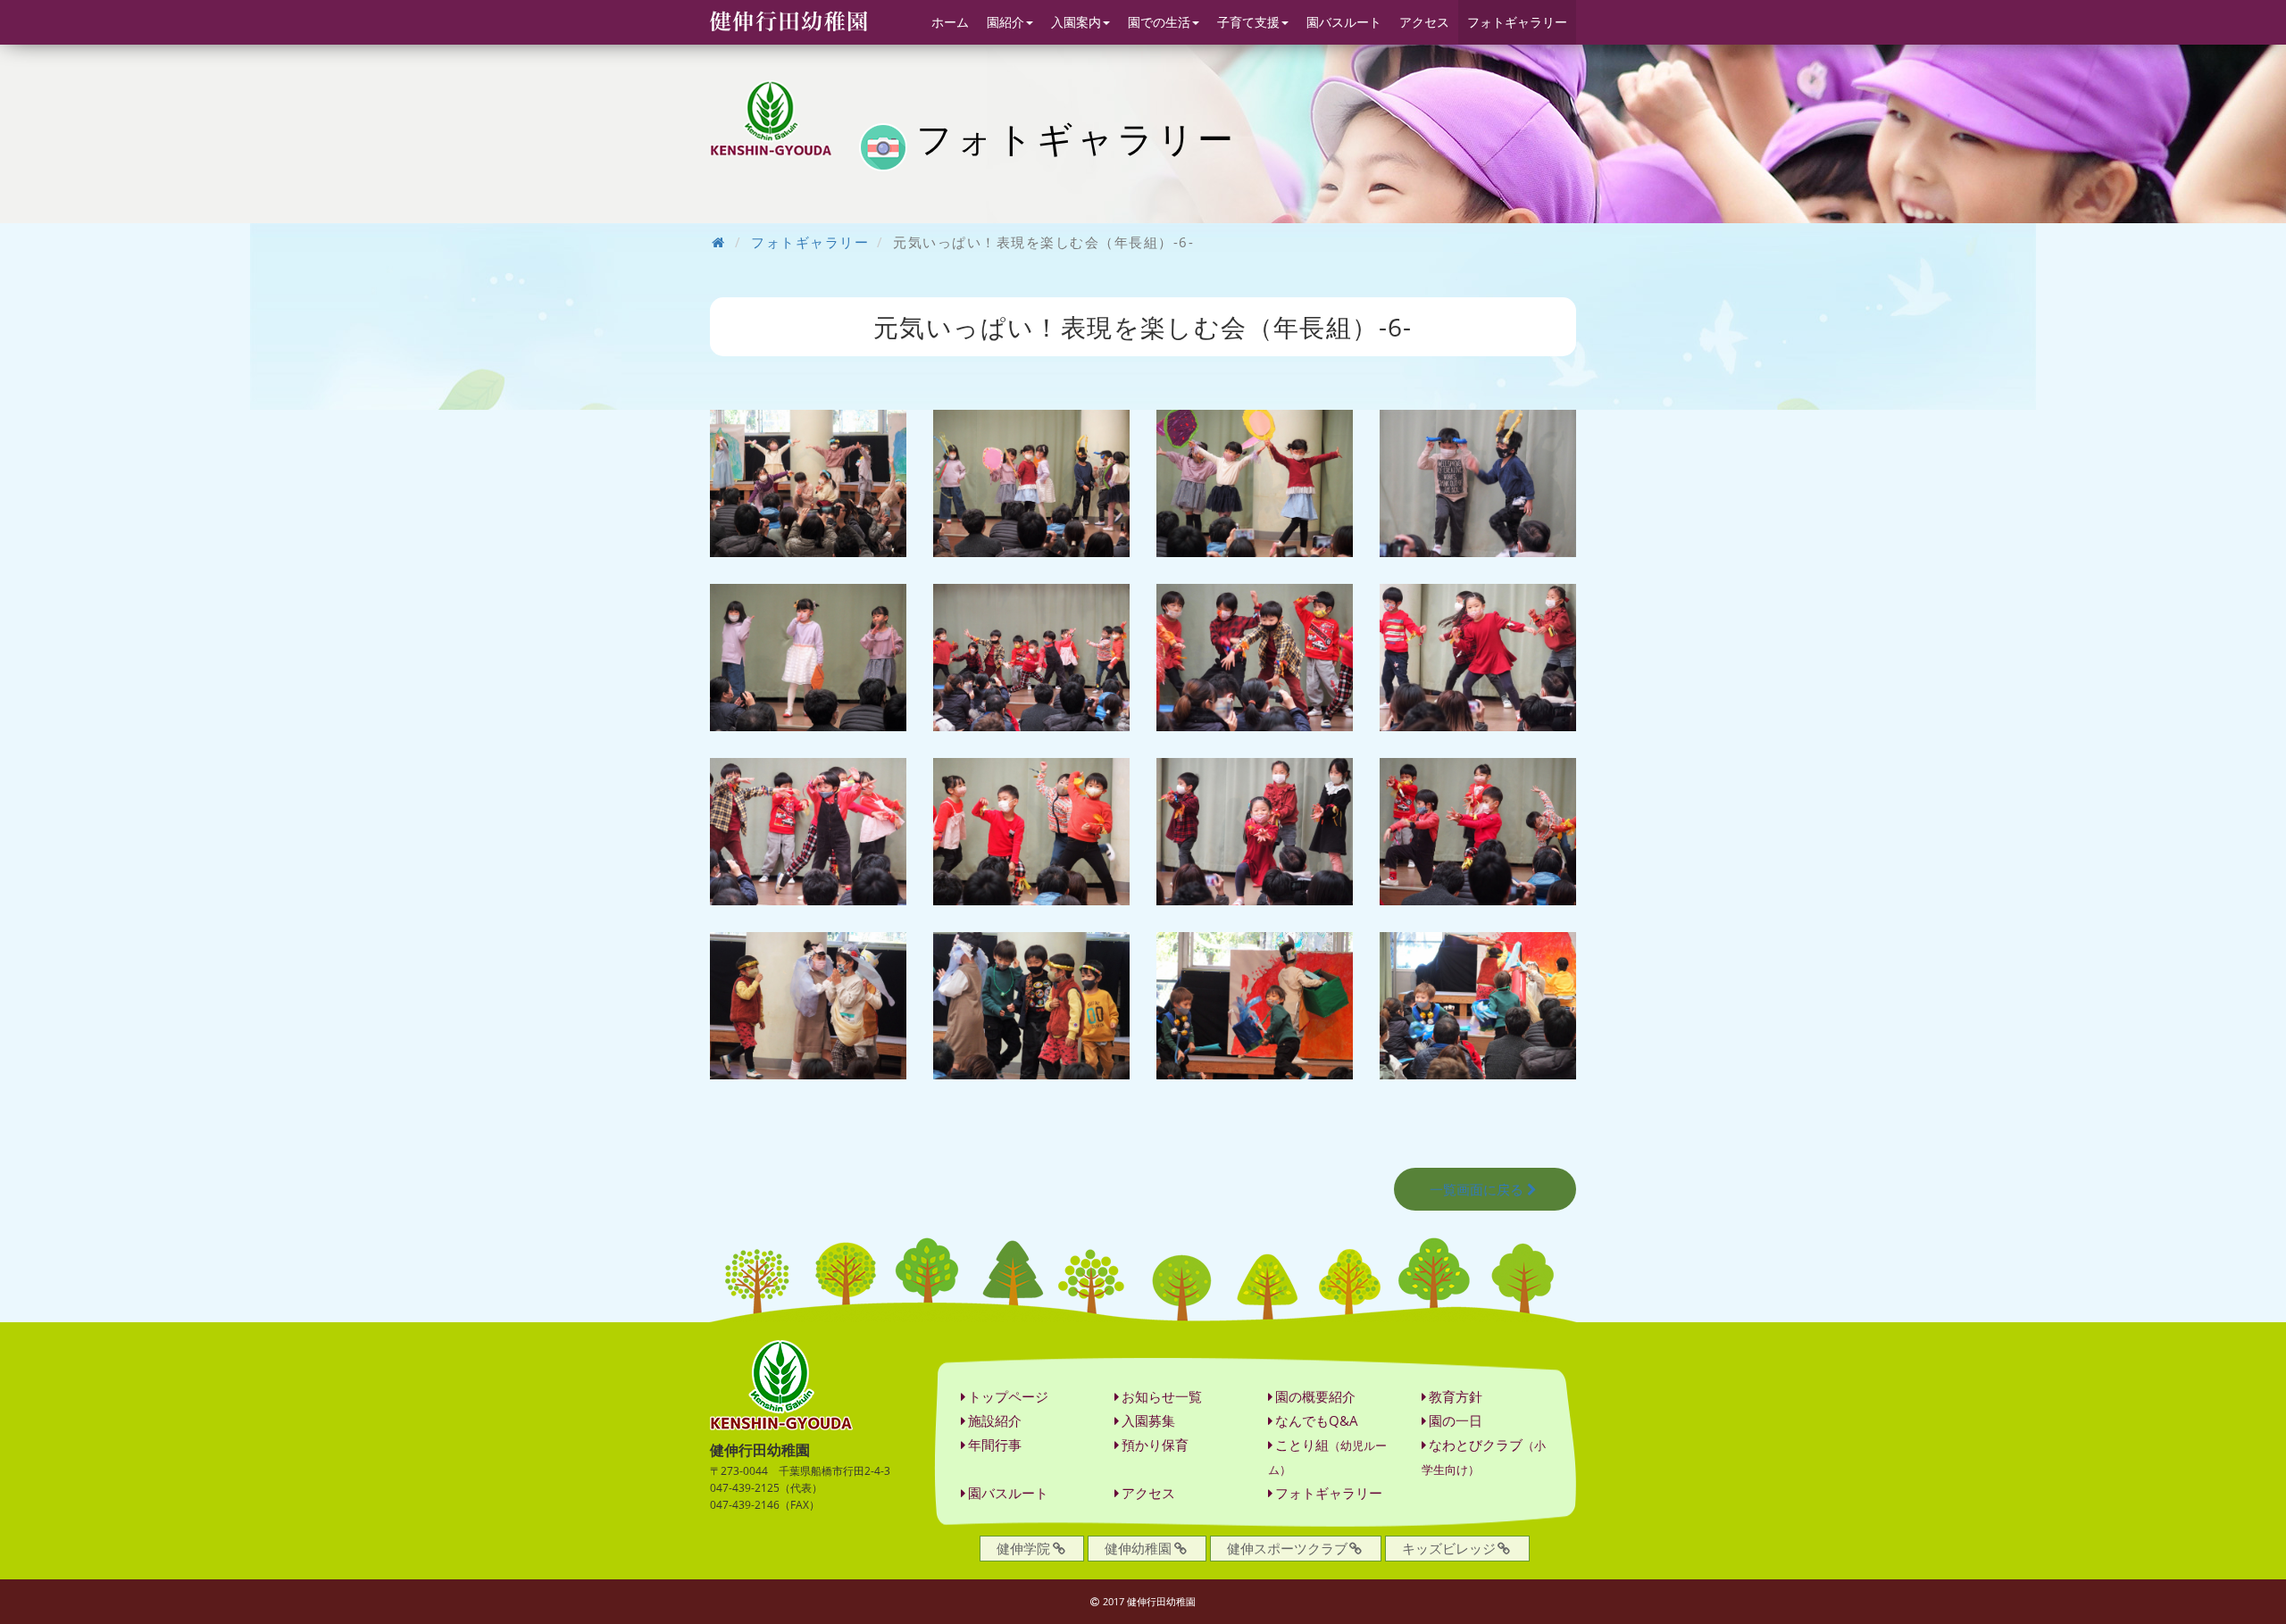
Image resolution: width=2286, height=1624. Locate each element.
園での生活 (1159, 22)
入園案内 (1076, 22)
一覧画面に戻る (1477, 1189)
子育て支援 (1248, 22)
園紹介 (1005, 22)
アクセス (1424, 22)
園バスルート (1344, 22)
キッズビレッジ (1449, 1548)
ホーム (950, 22)
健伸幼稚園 (1138, 1548)
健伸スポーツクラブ (1287, 1548)
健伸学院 (1023, 1548)
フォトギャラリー (1517, 22)
